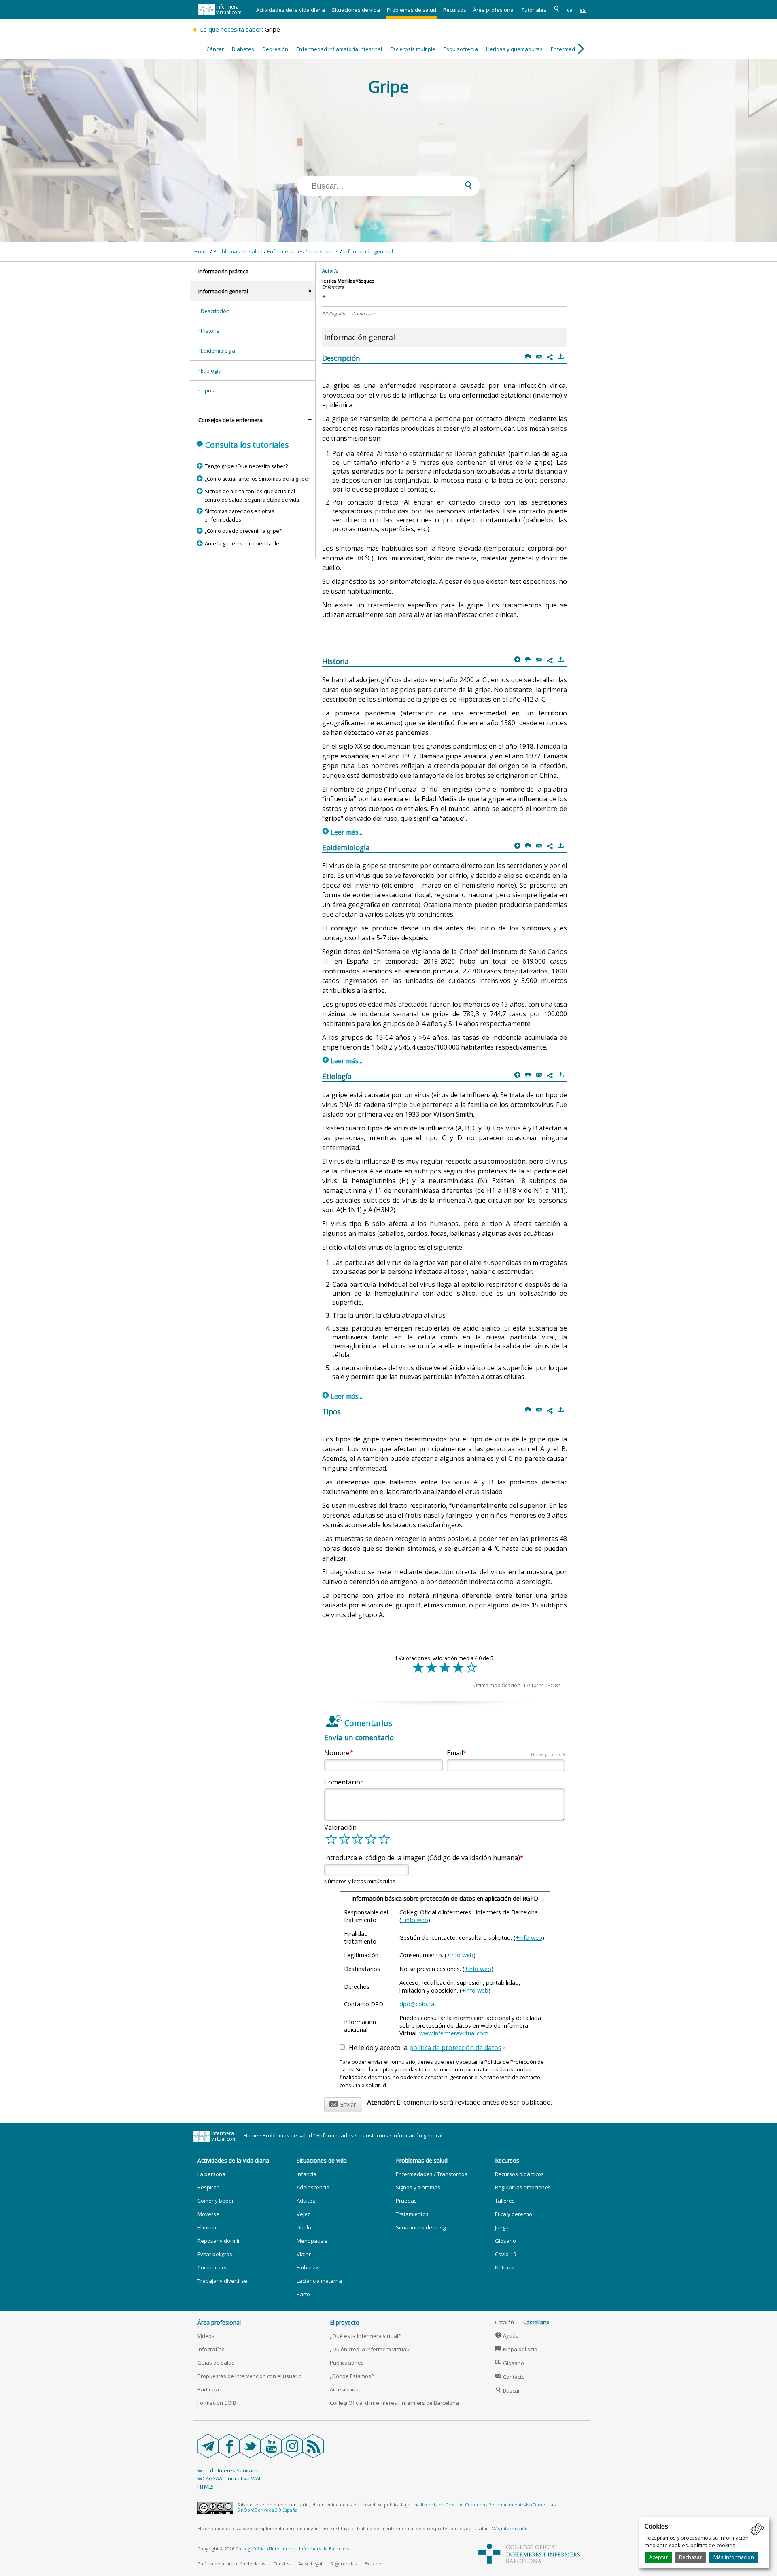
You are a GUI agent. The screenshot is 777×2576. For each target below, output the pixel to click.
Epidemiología (218, 351)
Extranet (374, 2564)
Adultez (306, 2201)
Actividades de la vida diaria (291, 10)
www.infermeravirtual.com (454, 2033)
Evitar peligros (215, 2254)
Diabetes (243, 49)
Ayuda (507, 2335)
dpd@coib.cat (418, 2004)
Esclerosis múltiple (413, 49)
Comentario (342, 1782)
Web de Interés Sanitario (228, 2470)
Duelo (304, 2227)
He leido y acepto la (427, 2048)
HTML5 (206, 2487)
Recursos (455, 10)
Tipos (207, 390)
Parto (303, 2294)
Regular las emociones (523, 2187)
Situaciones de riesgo (422, 2227)
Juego (502, 2227)
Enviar (343, 2103)
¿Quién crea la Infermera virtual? (370, 2349)
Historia (210, 331)
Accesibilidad (346, 2389)
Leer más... (342, 832)
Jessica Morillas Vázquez (348, 281)
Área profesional (494, 10)
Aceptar (658, 2557)
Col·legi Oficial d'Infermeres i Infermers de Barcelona (394, 2403)
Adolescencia (313, 2187)
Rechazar (690, 2557)
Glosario (505, 2241)
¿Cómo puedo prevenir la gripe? (243, 531)
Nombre (337, 1753)
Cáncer (215, 49)
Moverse (208, 2214)
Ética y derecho (514, 2214)
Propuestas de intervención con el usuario (250, 2376)
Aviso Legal (310, 2564)
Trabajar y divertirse (222, 2281)
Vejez (304, 2214)
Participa (208, 2389)
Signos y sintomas (418, 2187)
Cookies (282, 2564)
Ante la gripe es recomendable (242, 543)
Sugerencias (343, 2564)
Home (202, 251)
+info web (415, 1920)
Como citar (363, 314)
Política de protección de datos (231, 2564)
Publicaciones (347, 2363)
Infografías (211, 2349)
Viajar (304, 2254)
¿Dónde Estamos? (352, 2376)
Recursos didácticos (519, 2174)
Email (506, 1753)
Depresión (275, 49)
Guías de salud (216, 2363)
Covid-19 (505, 2254)
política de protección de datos (455, 2048)
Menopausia (312, 2241)
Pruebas (406, 2201)
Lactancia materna (319, 2281)
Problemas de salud (412, 10)
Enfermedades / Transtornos (303, 251)
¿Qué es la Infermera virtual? (365, 2336)
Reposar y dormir (219, 2241)
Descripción (215, 311)
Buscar (508, 2391)
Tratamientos (412, 2214)
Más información (734, 2557)
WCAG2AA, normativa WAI (229, 2478)
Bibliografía (334, 314)
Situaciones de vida (356, 10)
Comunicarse (214, 2267)
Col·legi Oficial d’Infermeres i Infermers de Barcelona (293, 2549)
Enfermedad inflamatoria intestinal (339, 49)
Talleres (505, 2201)
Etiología (211, 370)
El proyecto (345, 2322)
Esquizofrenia (461, 49)
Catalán (504, 2322)
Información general (368, 251)
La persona (211, 2174)
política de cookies (713, 2545)
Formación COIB (217, 2403)
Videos (206, 2336)
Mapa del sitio (516, 2349)
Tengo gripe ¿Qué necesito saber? (246, 466)
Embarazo (309, 2267)
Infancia (307, 2174)
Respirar (208, 2187)
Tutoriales (534, 10)
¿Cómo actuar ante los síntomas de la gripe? (257, 479)
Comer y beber (216, 2201)
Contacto (510, 2377)
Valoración (340, 1827)
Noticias (505, 2267)
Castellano (536, 2322)
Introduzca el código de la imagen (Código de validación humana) (422, 1858)
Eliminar (207, 2227)
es (583, 10)
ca (570, 10)
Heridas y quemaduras (514, 49)
